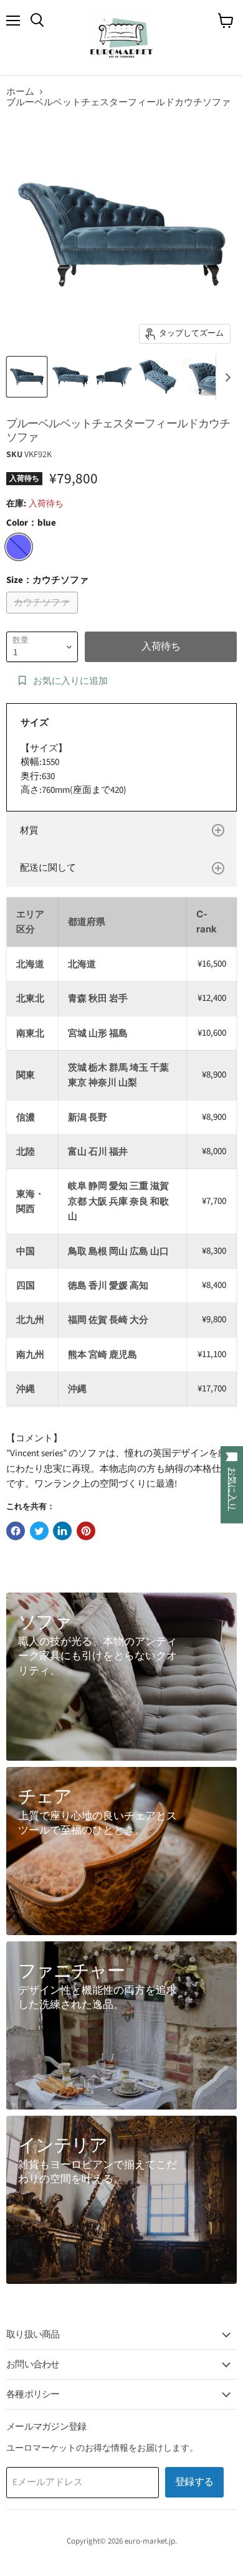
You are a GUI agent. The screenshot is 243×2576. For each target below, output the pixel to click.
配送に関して (48, 868)
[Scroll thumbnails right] (226, 378)
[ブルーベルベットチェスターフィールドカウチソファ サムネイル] (27, 377)
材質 (29, 831)
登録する (194, 2482)
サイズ (35, 723)
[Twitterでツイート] (39, 1531)
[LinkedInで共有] (62, 1531)
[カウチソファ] (44, 617)
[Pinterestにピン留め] (86, 1531)
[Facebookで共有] (16, 1531)
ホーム (20, 92)
